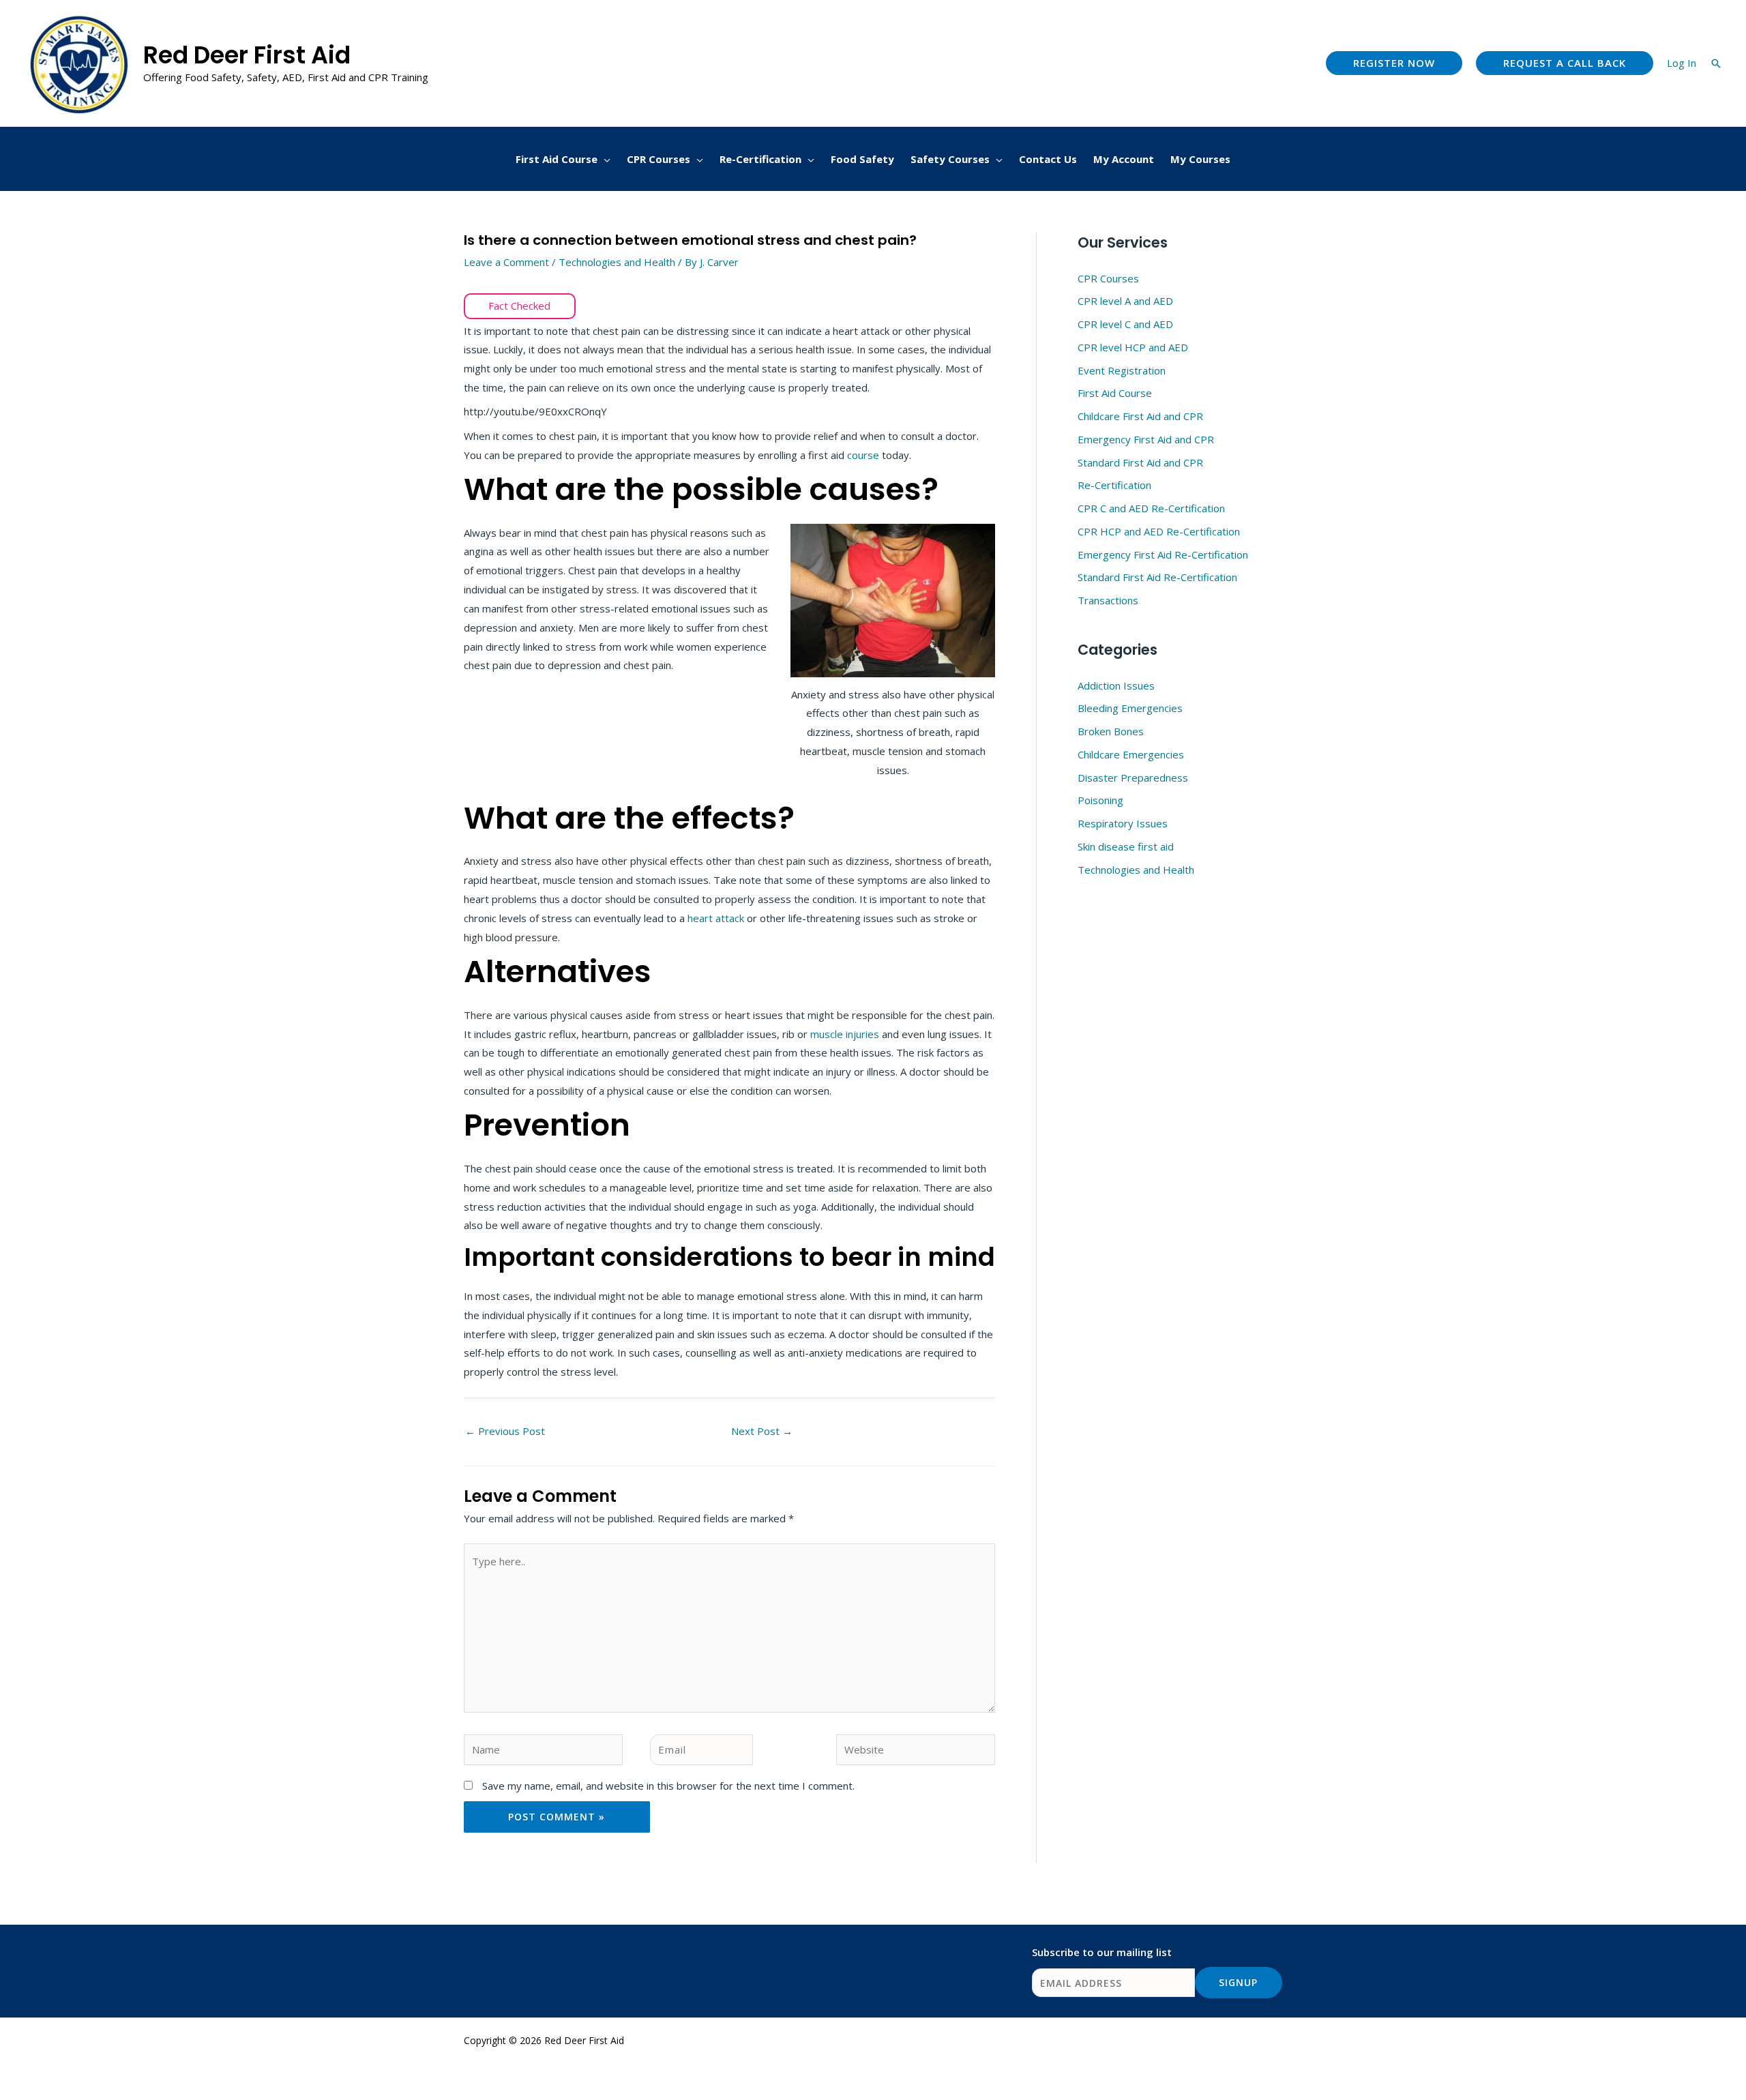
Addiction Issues (1116, 685)
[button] (1394, 63)
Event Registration (1122, 370)
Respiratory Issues (1123, 823)
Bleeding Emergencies (1130, 708)
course (864, 455)
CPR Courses (1108, 278)
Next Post (762, 1431)
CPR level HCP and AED (1133, 347)
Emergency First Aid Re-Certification (1163, 554)
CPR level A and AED (1125, 301)
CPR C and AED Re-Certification (1151, 508)
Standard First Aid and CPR (1140, 462)
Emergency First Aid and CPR (1146, 439)
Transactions (1108, 600)
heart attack (716, 918)
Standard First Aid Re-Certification (1157, 577)
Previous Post (505, 1431)
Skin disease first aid (1126, 846)
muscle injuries (845, 1034)
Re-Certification (1114, 485)
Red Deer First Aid (247, 55)
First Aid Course (1115, 393)
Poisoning (1100, 800)
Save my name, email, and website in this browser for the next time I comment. (668, 1786)
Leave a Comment (506, 262)
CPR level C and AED (1125, 324)
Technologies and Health (617, 262)
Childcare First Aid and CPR (1140, 416)
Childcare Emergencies (1131, 754)
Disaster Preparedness (1133, 778)
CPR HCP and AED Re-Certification (1159, 531)
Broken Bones (1111, 731)
